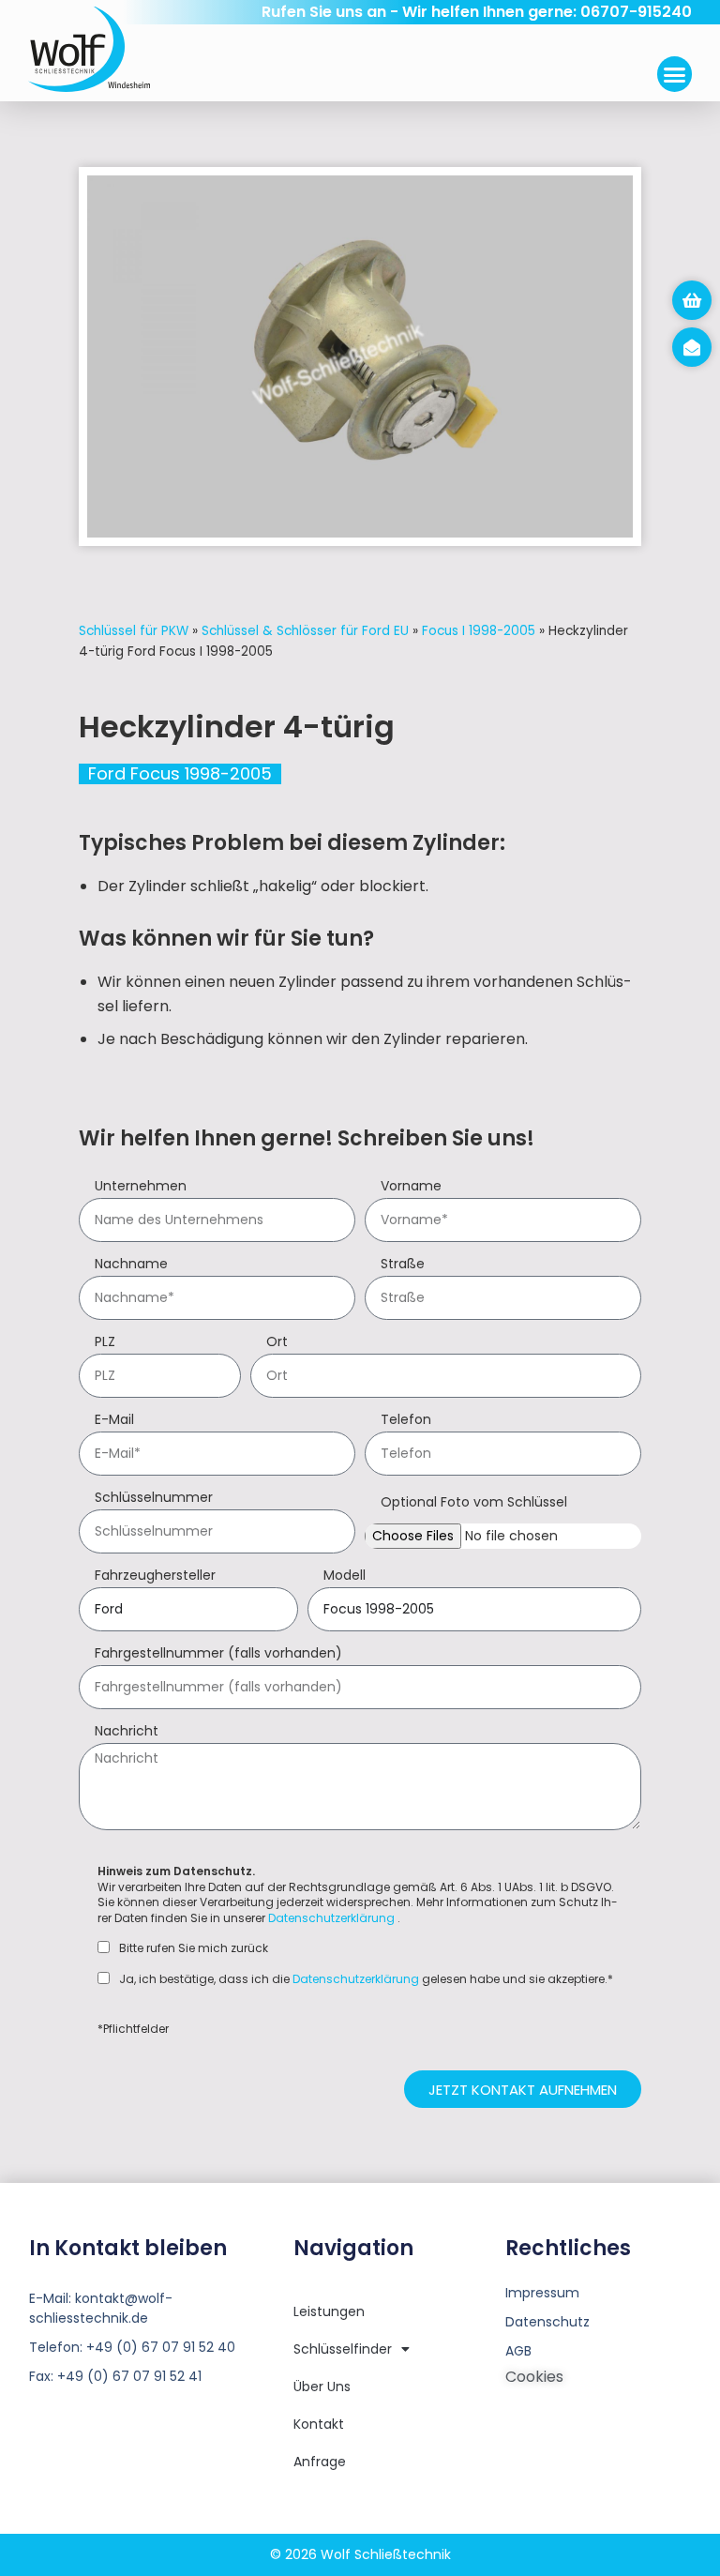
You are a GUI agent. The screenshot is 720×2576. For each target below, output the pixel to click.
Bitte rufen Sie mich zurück (194, 1948)
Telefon (406, 1421)
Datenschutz (547, 2322)
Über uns (322, 2387)
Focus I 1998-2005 (479, 631)
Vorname (411, 1187)
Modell (345, 1576)
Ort (277, 1343)
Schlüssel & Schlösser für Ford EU (305, 631)
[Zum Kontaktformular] (692, 347)
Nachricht (127, 1732)
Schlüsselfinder (343, 2349)
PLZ (105, 1343)
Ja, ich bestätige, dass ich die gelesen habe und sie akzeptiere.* (366, 1979)
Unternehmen (141, 1187)
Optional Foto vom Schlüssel (474, 1503)
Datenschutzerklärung (331, 1918)
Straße (403, 1265)
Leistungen (329, 2311)
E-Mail (114, 1421)
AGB (518, 2351)
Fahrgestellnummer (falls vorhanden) (218, 1654)
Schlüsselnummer (154, 1499)
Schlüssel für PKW (134, 631)
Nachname (131, 1265)
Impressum (542, 2293)
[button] (675, 74)
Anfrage (320, 2462)
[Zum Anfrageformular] (692, 300)
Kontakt (319, 2424)
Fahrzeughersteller (155, 1576)
